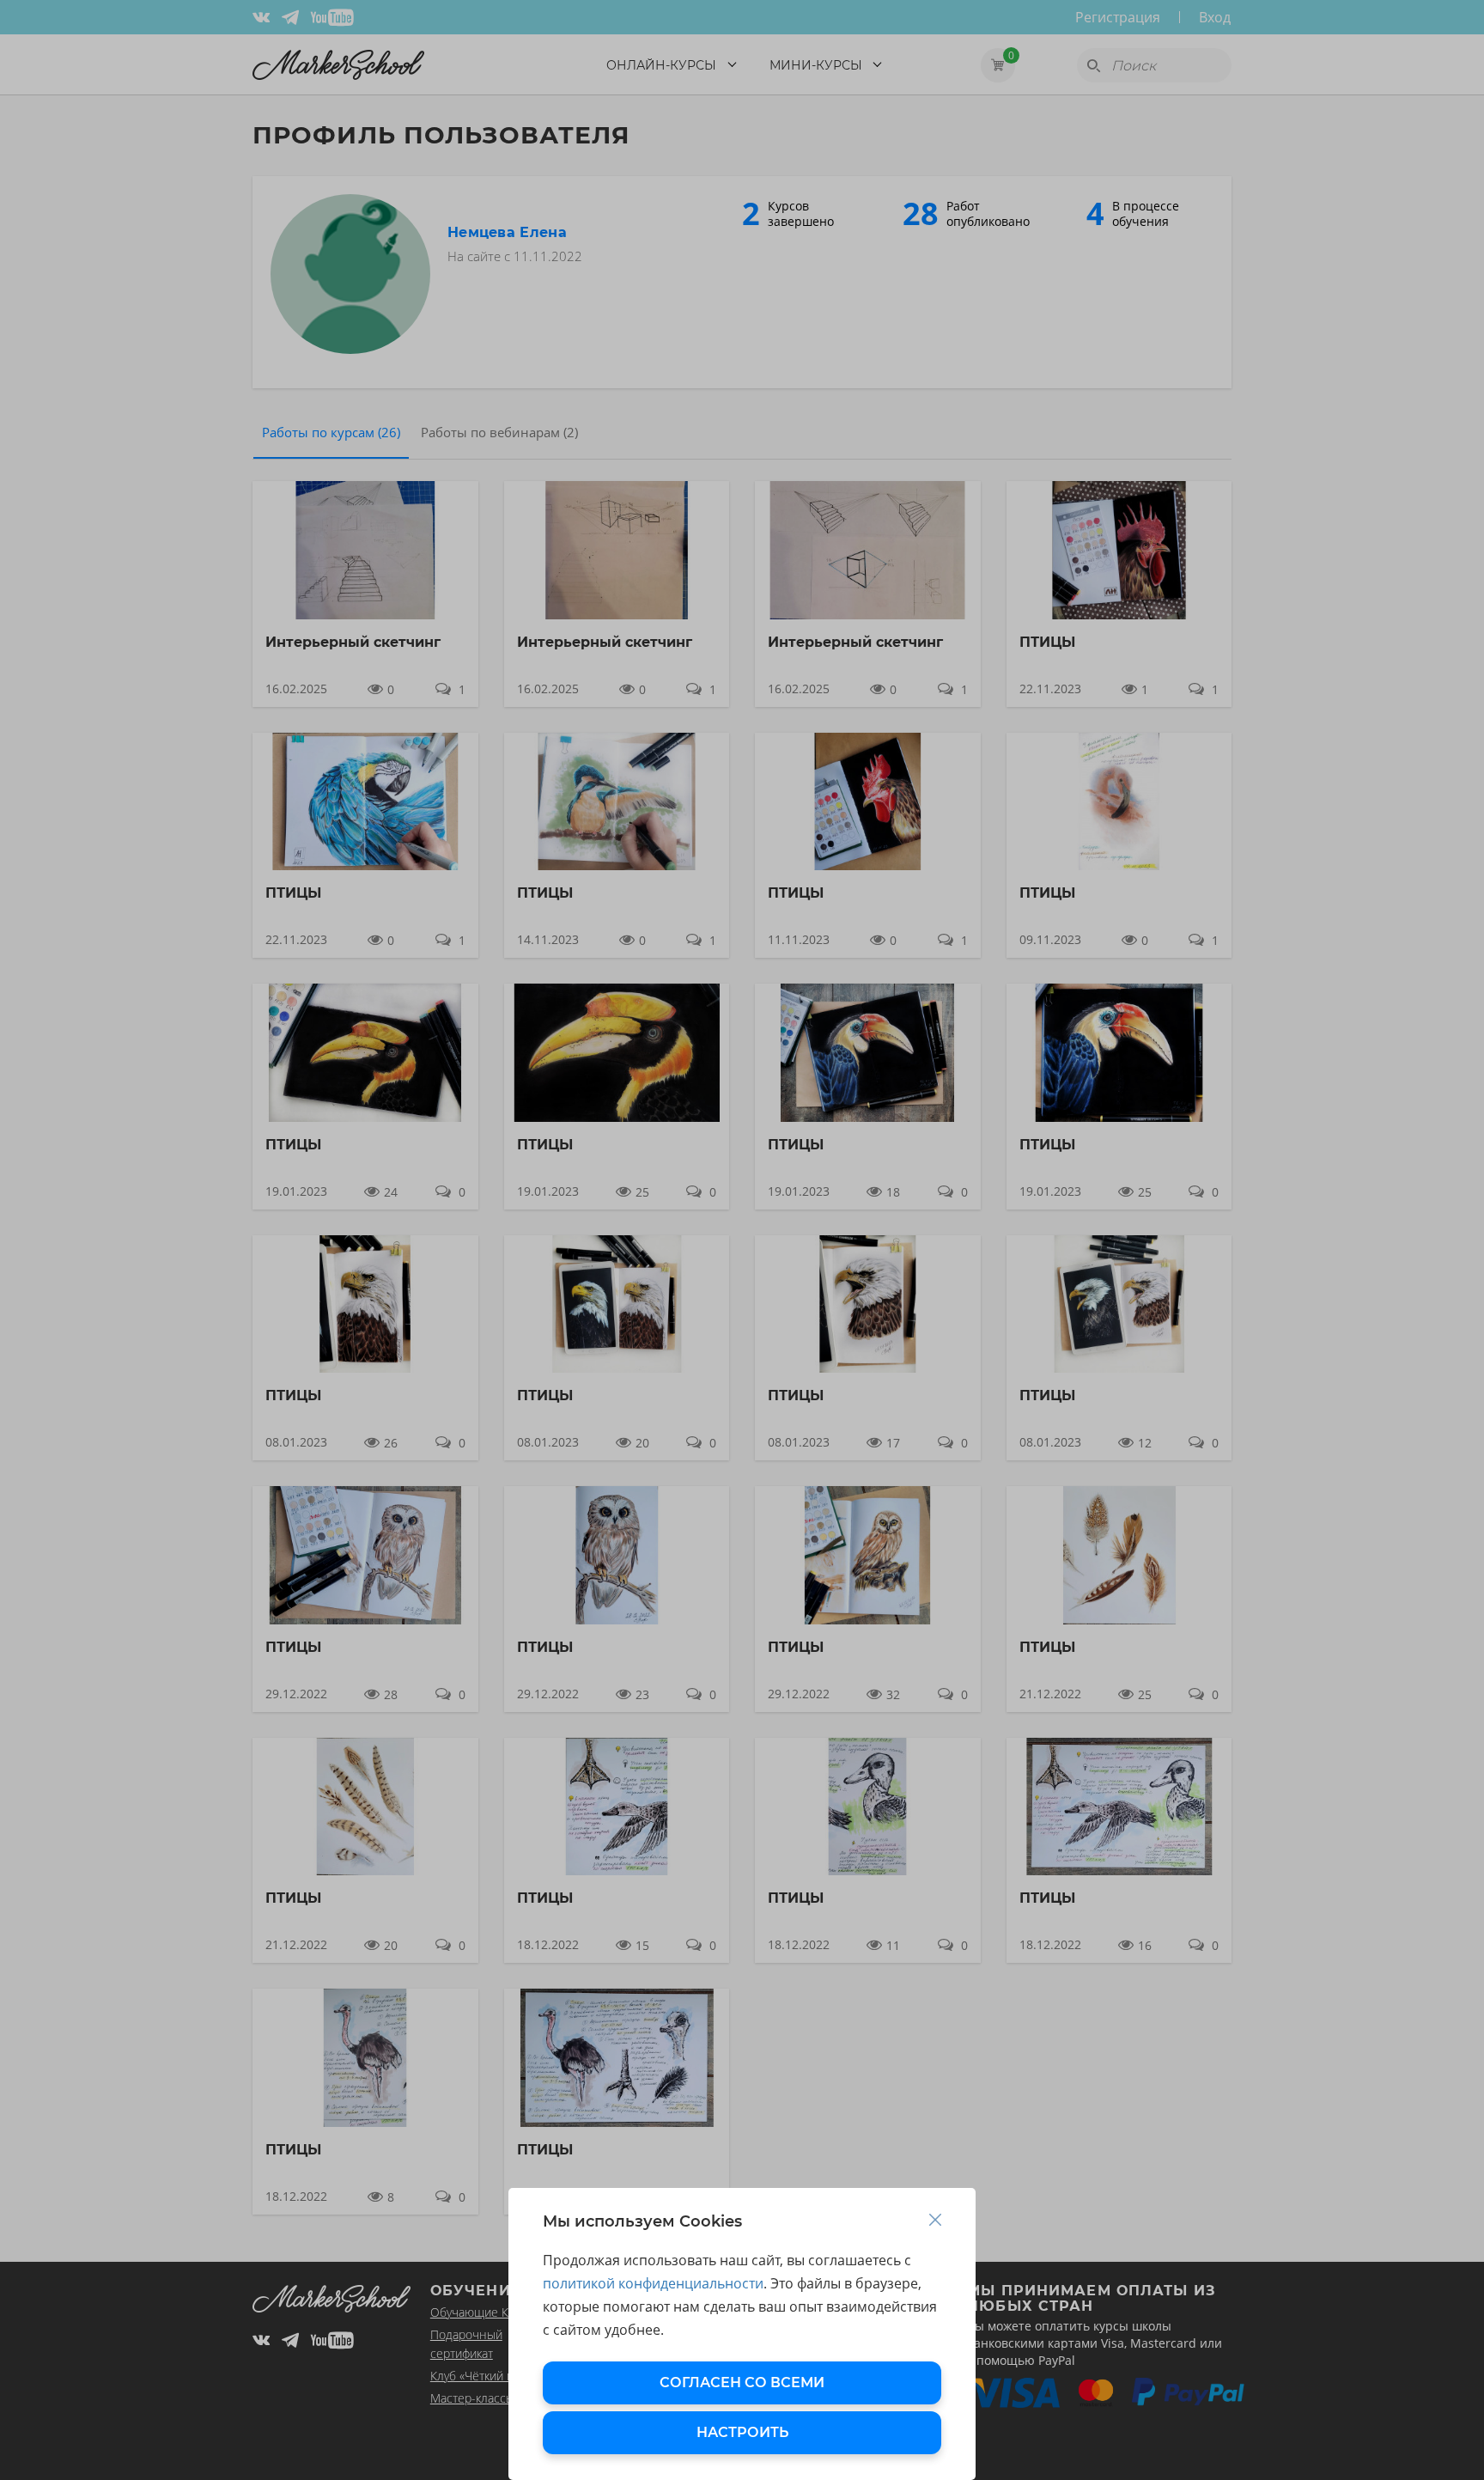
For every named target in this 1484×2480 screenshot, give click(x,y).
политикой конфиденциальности (653, 2283)
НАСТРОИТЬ (742, 2432)
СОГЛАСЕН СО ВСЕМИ (742, 2383)
